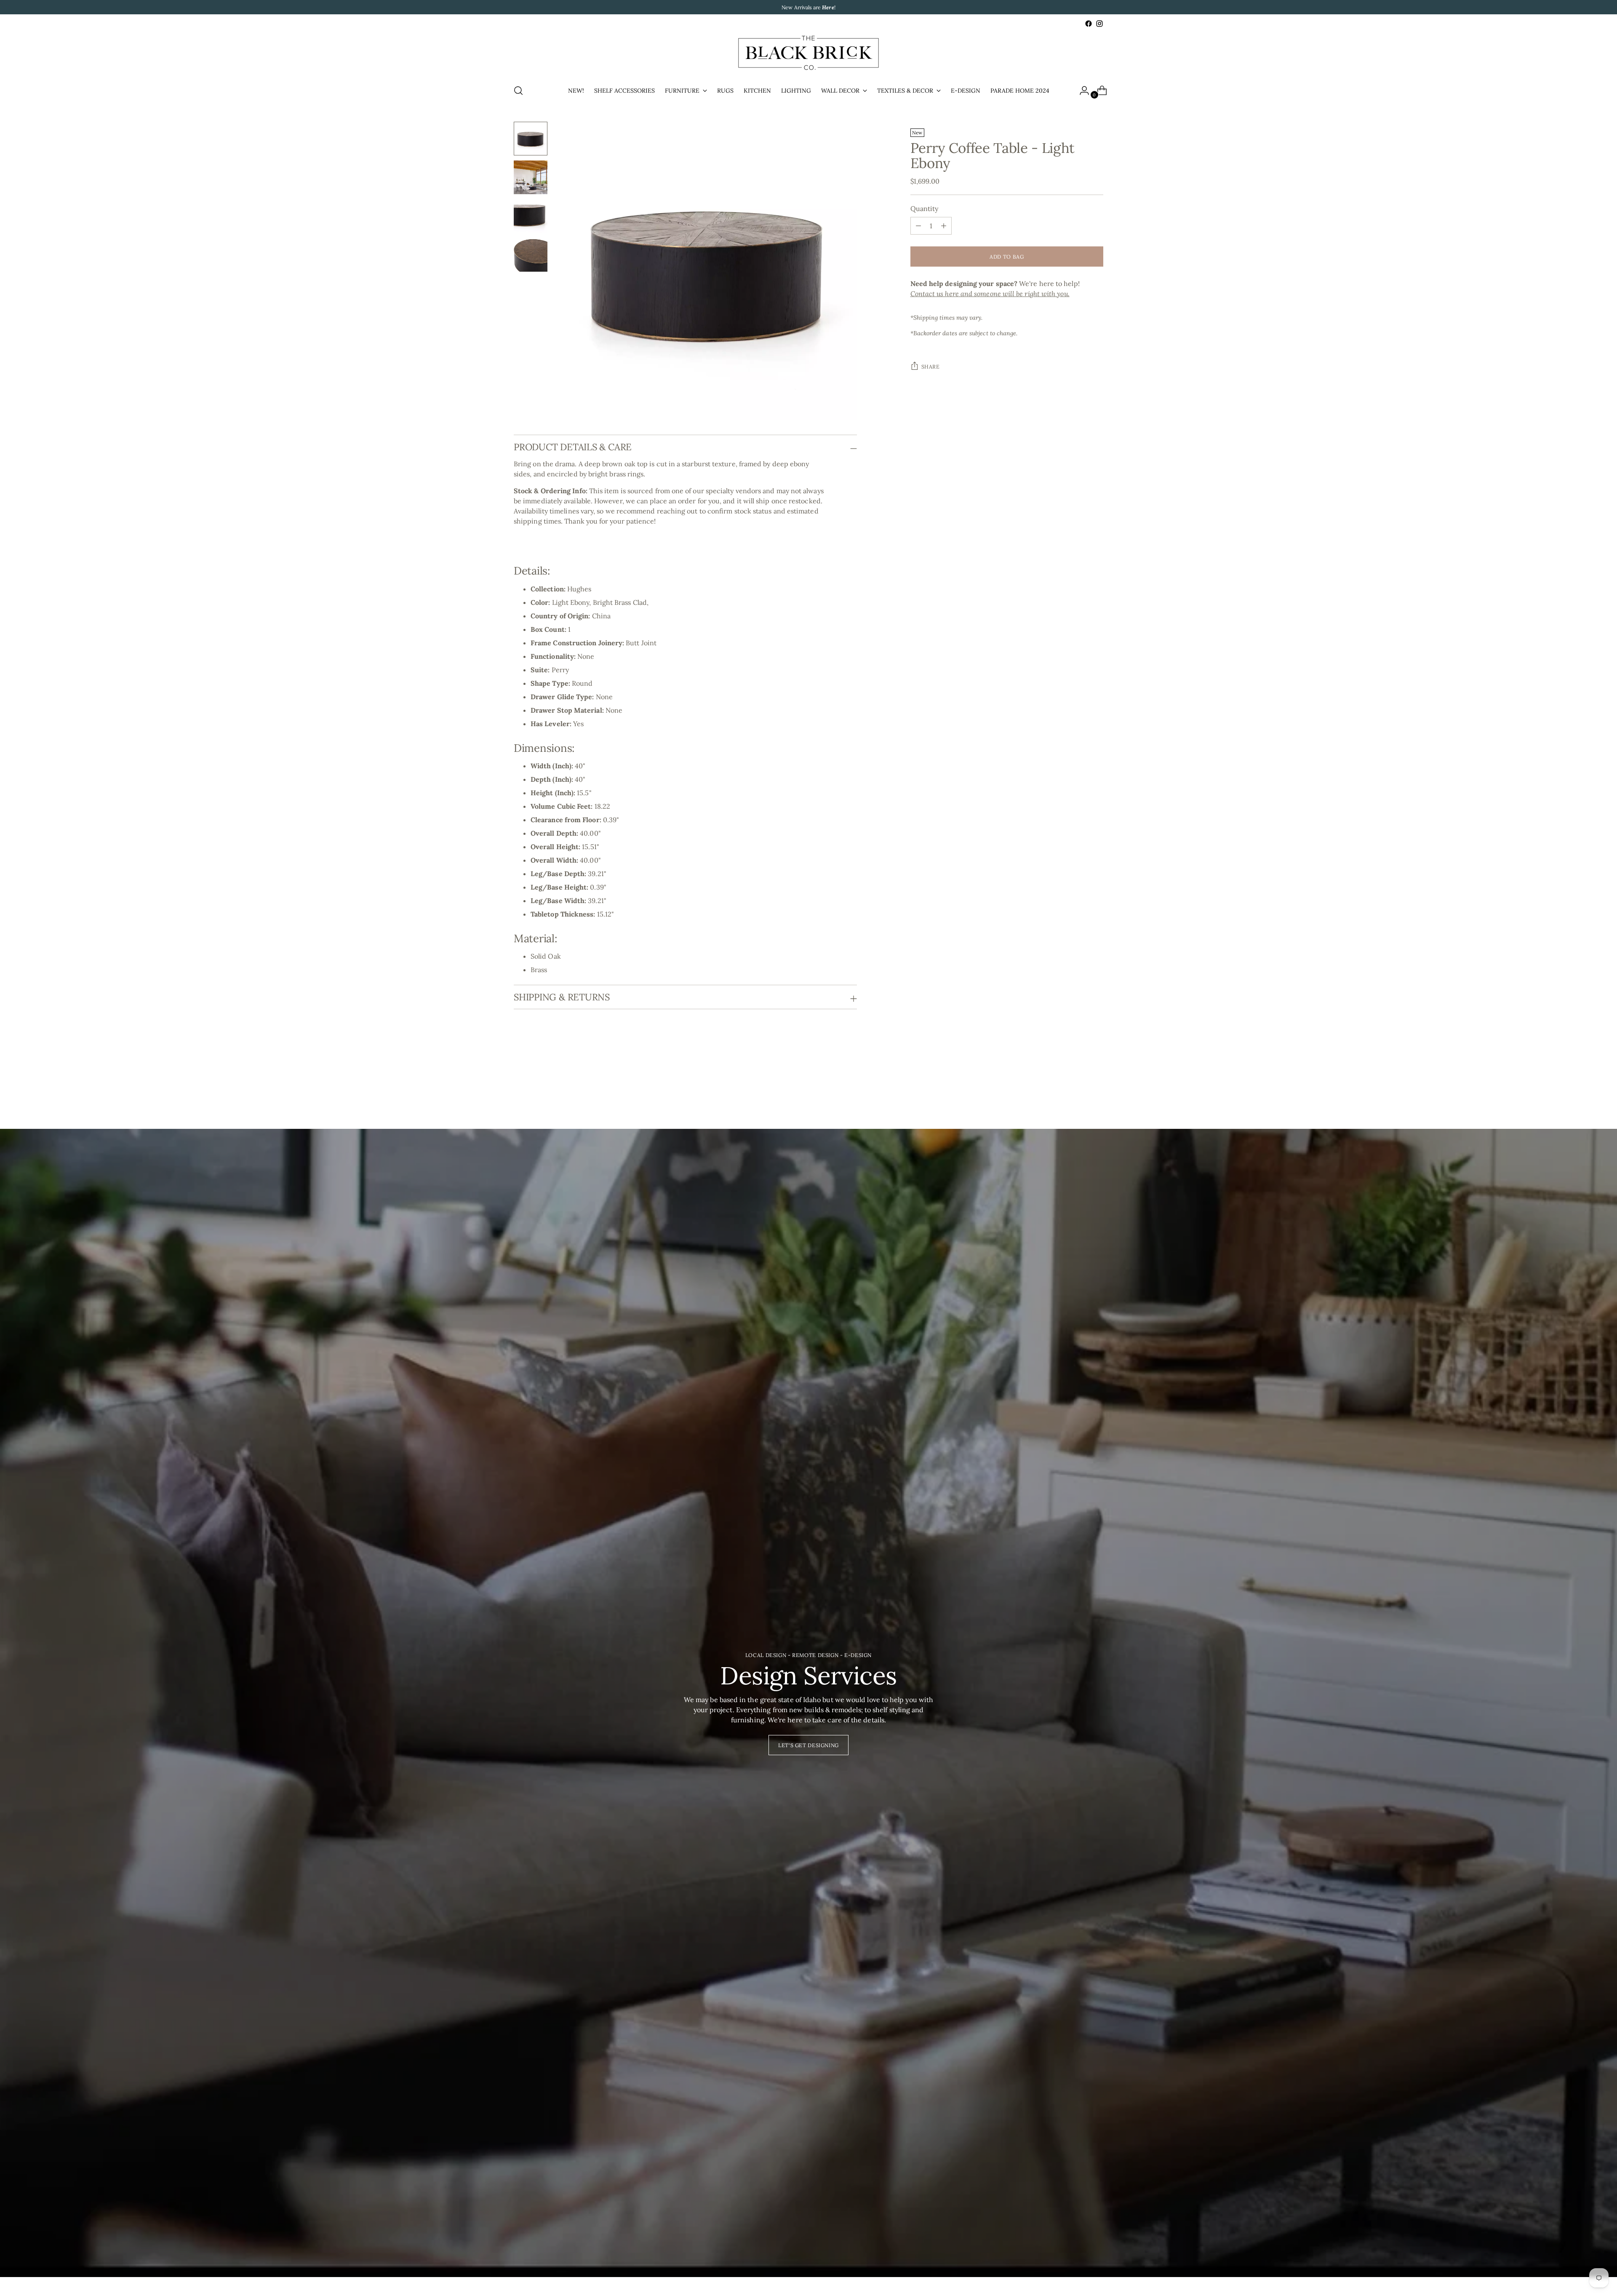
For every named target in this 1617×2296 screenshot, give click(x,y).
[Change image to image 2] (531, 177)
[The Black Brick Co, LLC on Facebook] (1089, 24)
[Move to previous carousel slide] (1077, 1083)
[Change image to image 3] (531, 216)
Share (931, 366)
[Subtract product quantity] (944, 226)
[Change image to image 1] (531, 139)
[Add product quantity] (918, 226)
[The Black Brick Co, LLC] (808, 53)
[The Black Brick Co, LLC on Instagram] (1099, 24)
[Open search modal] (518, 91)
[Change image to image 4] (531, 255)
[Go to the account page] (1081, 91)
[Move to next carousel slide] (1096, 1083)
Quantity (925, 208)
